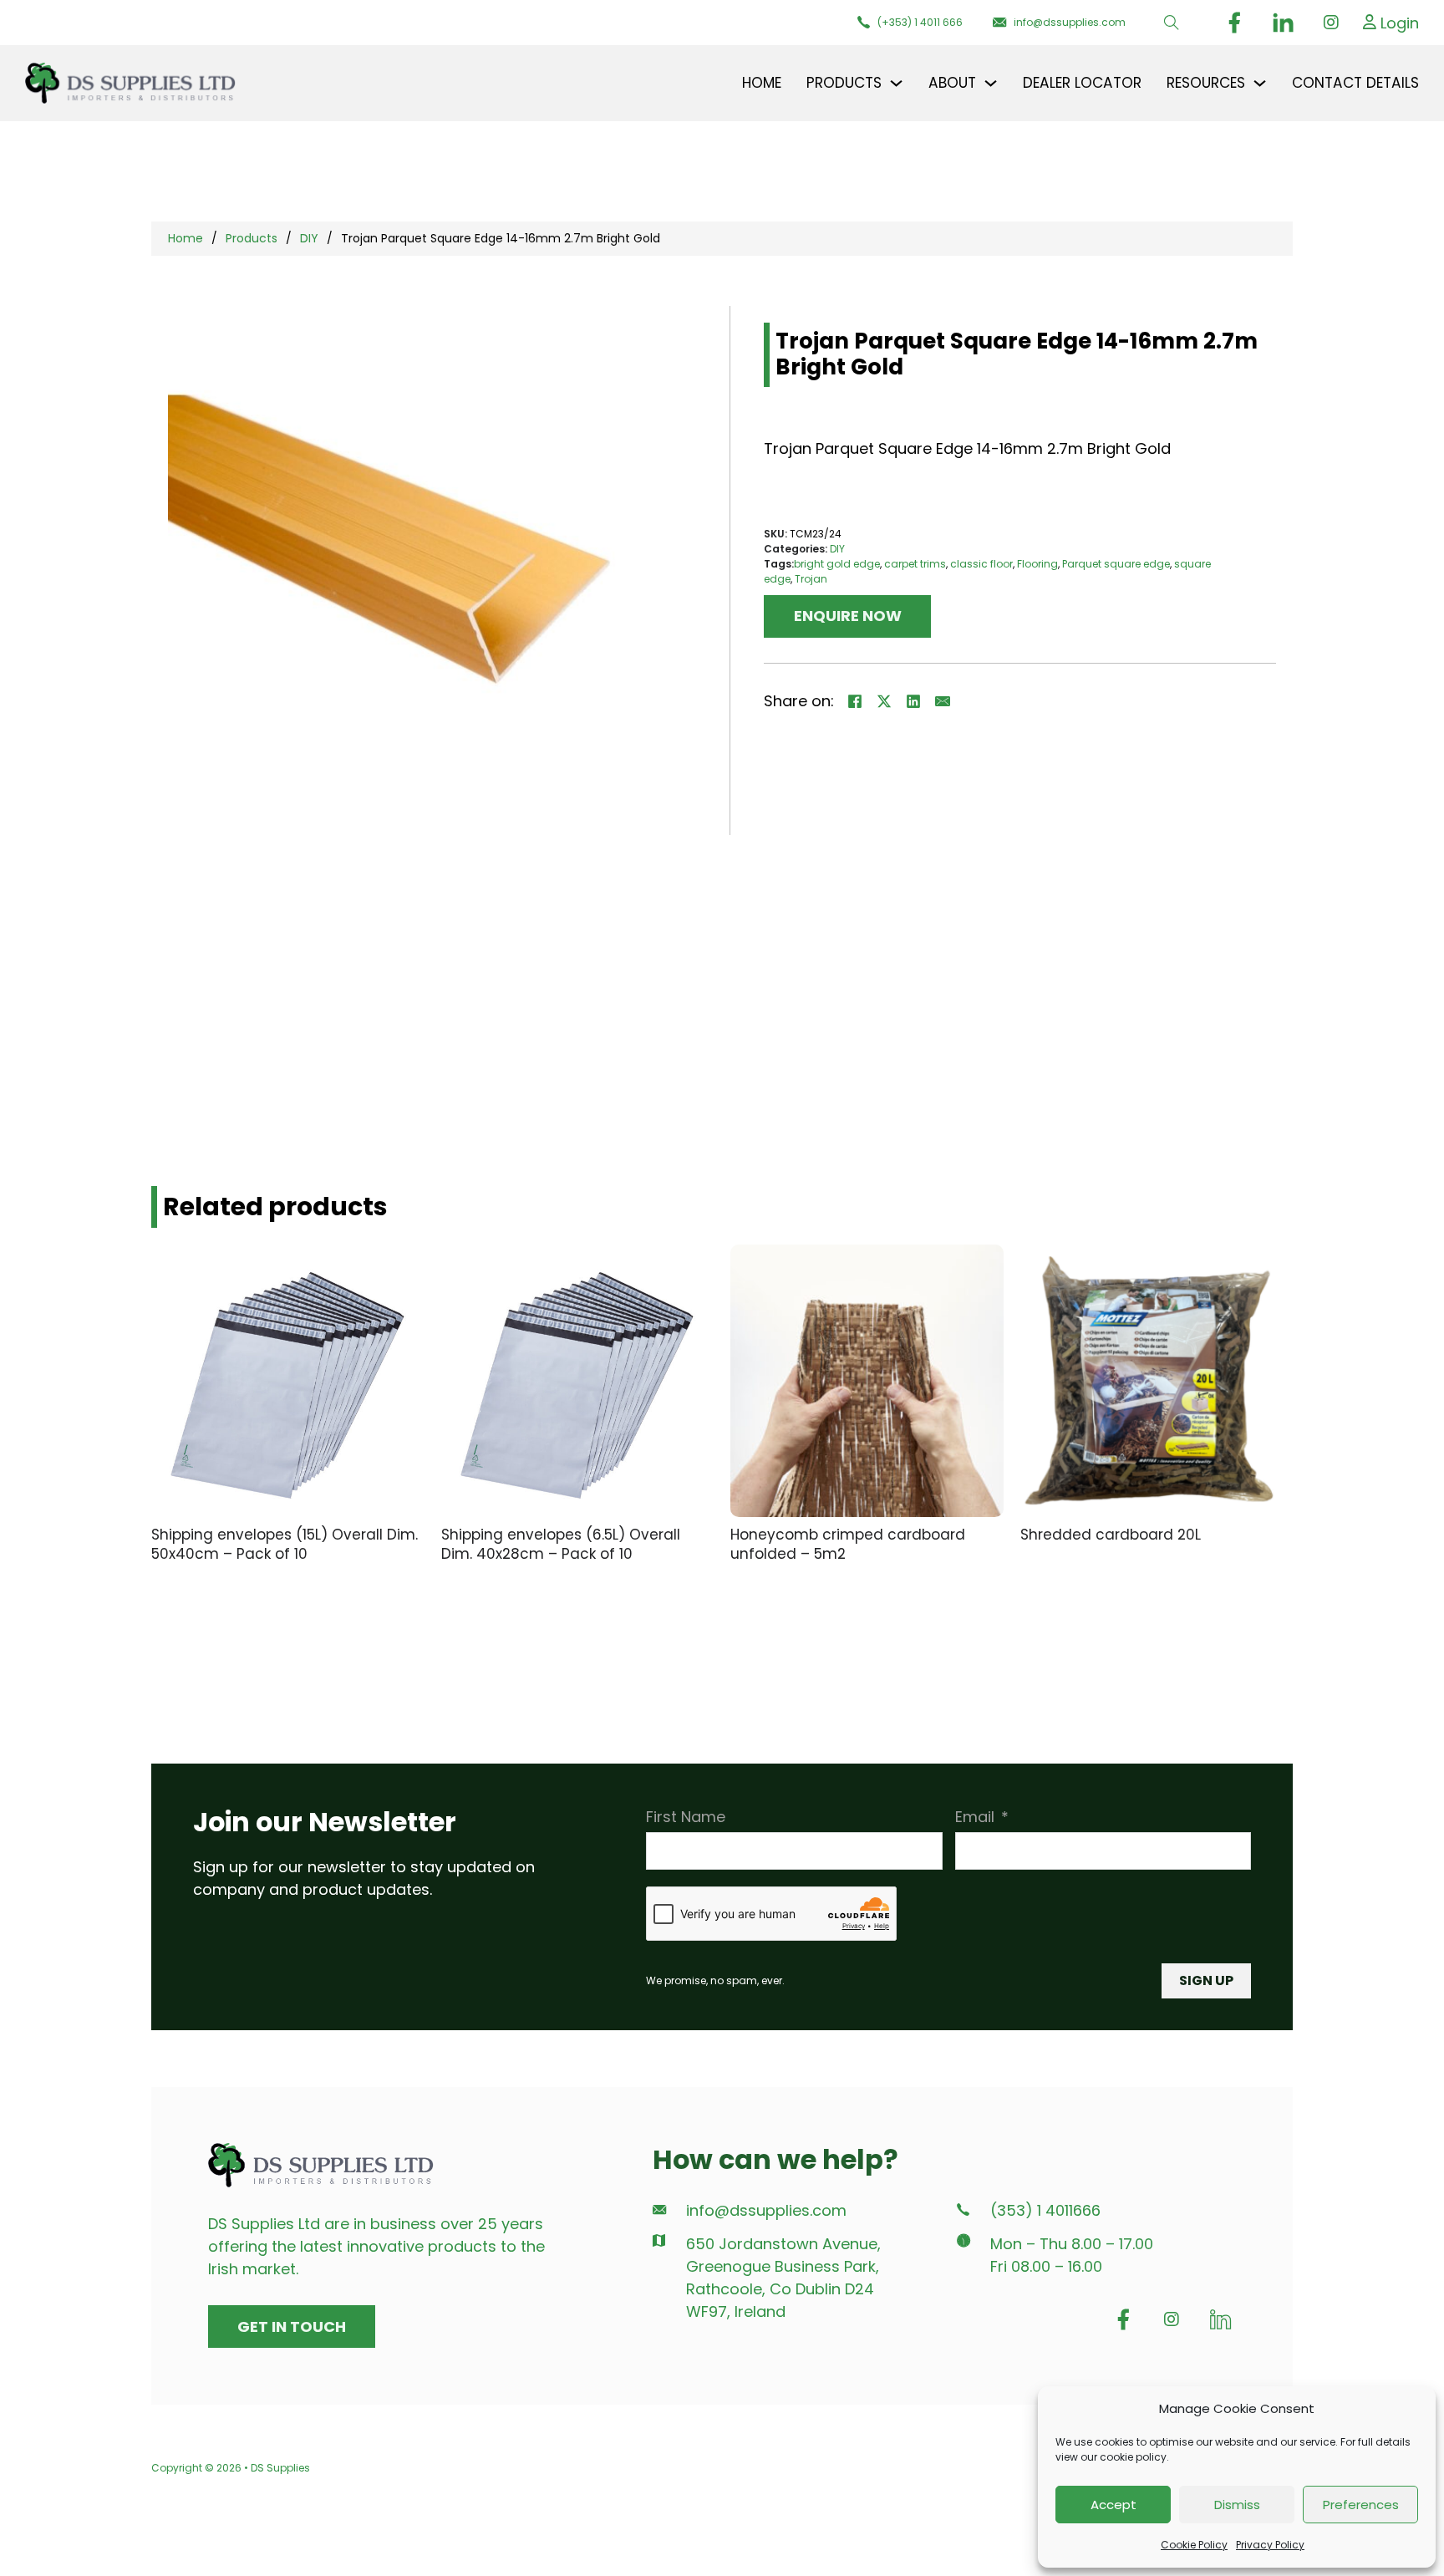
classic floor (981, 564)
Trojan (811, 579)
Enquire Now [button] (848, 616)
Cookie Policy (1194, 2545)
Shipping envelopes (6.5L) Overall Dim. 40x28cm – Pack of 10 (561, 1544)
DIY (309, 238)
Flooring (1037, 564)
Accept (1114, 2505)
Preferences (1361, 2505)
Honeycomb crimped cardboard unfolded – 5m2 (848, 1544)
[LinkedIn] (913, 701)
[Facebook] (855, 701)
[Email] (943, 701)
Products (252, 238)
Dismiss (1237, 2505)
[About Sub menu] (991, 83)
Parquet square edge (1116, 564)
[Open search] (1172, 23)
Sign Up (1206, 1980)
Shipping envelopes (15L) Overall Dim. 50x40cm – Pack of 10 (285, 1544)
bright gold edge (837, 564)
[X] (884, 701)
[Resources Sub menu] (1260, 83)
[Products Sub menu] (896, 83)
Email (975, 1817)
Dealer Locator (1082, 83)
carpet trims (915, 564)
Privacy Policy (1270, 2545)
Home (762, 83)
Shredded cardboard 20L (1111, 1535)
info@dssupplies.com (766, 2211)
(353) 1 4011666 (1045, 2211)
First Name (686, 1817)
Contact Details (1355, 83)
